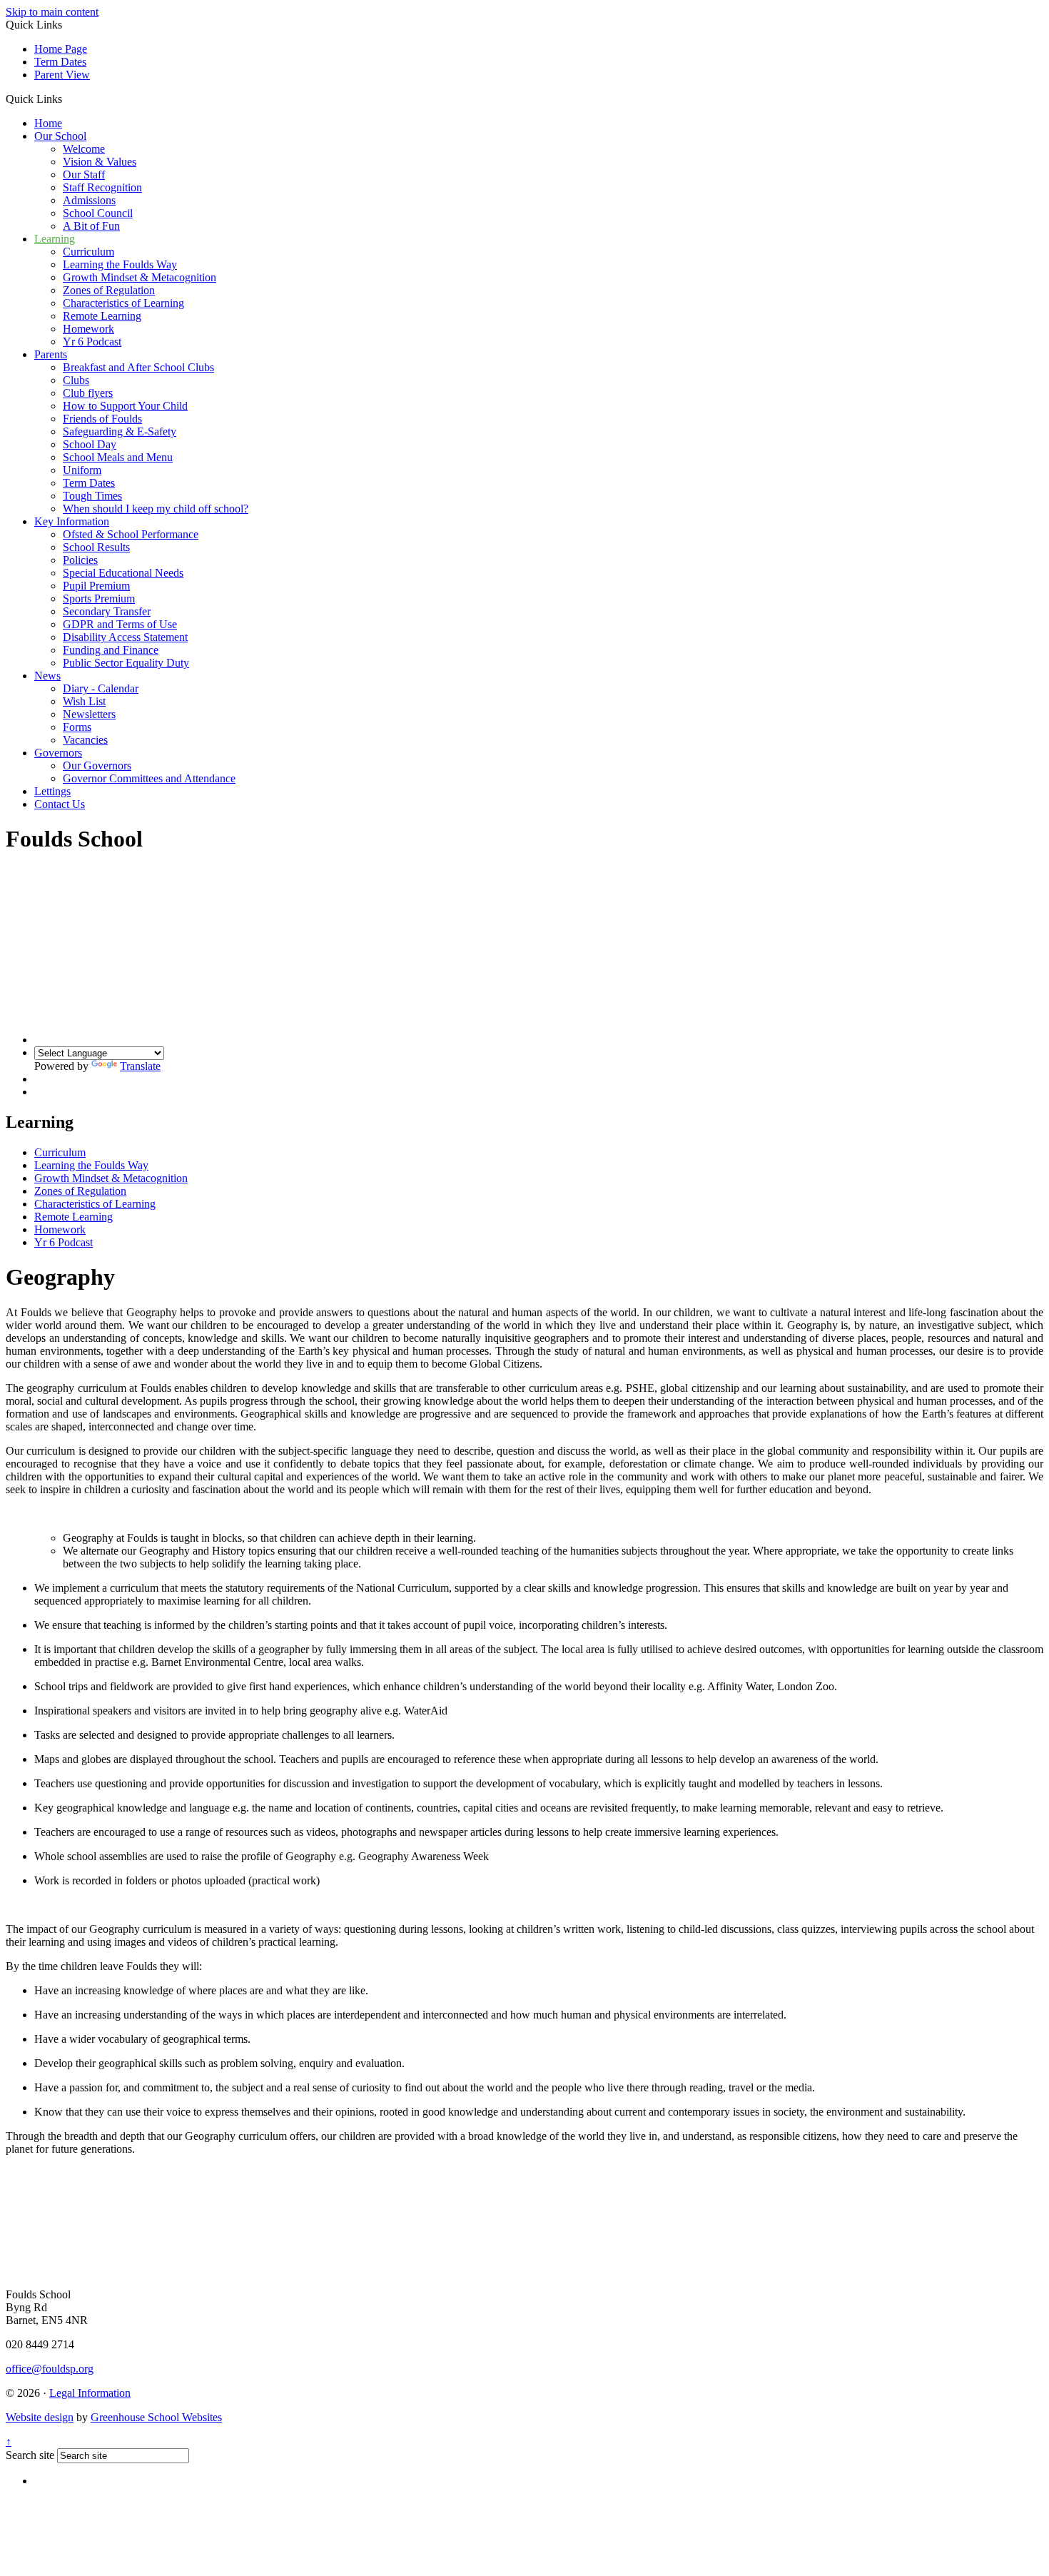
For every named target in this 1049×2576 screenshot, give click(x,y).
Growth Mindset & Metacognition (140, 277)
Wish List (84, 701)
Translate (140, 1066)
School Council (98, 213)
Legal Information (90, 2393)
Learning (55, 239)
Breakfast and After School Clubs (138, 367)
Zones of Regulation (109, 290)
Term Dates (60, 62)
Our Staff (84, 175)
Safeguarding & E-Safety (120, 431)
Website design (40, 2417)
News (47, 676)
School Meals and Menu (118, 457)
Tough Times (92, 496)
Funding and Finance (111, 650)
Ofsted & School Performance (131, 534)
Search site (30, 2455)
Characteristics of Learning (123, 303)
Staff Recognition (102, 187)
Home (48, 123)
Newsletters (89, 714)
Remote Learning (102, 316)
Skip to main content (52, 12)
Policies (80, 560)
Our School (60, 136)
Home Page (61, 49)
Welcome (84, 149)
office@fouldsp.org (50, 2369)
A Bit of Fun (91, 226)
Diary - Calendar (101, 688)
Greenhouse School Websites (156, 2417)
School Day (90, 444)
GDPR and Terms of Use (120, 624)
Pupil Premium (96, 586)
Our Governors (97, 766)
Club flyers (88, 393)
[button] (67, 99)
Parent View (62, 75)
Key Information (72, 521)
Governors (58, 753)
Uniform (82, 470)
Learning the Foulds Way (120, 264)
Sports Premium (99, 598)
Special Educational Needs (123, 573)
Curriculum (88, 252)
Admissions (89, 200)
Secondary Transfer (107, 611)
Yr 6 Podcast (92, 342)
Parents (51, 354)
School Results (96, 547)
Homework (88, 329)
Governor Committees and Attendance (149, 778)
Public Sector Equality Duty (126, 663)
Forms (77, 727)
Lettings (52, 791)
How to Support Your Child (125, 406)
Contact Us (60, 804)
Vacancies (85, 740)
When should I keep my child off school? (156, 509)
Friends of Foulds (102, 419)
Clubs (76, 380)
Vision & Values (100, 162)
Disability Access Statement (125, 637)
